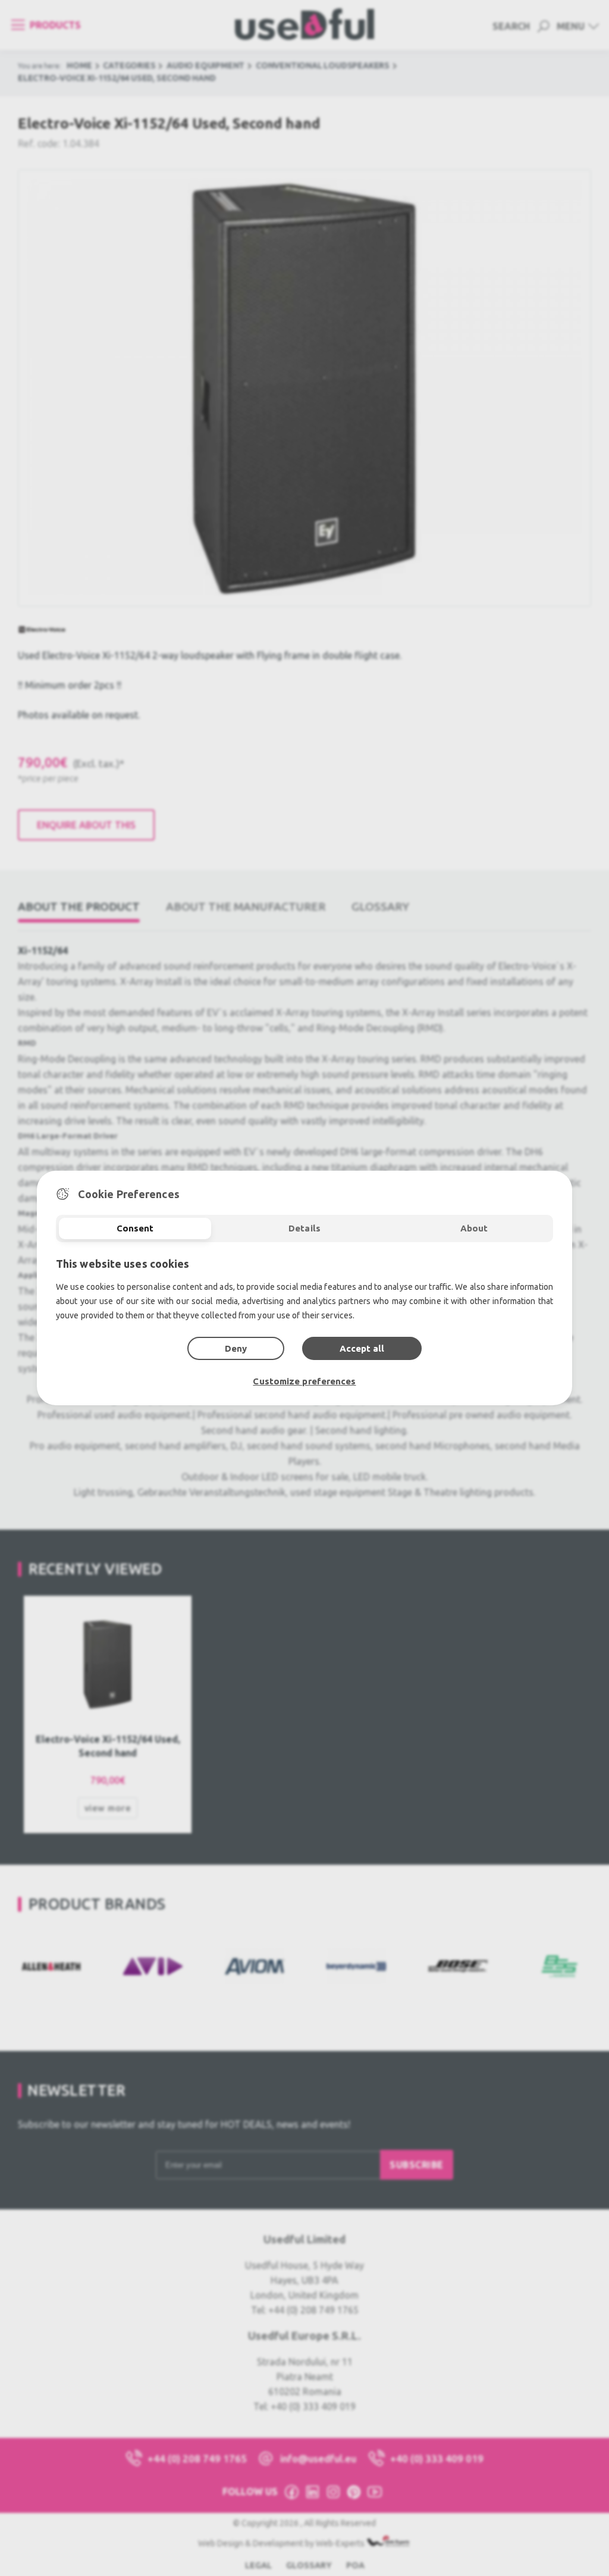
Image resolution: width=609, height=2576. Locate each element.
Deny (236, 1348)
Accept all (362, 1348)
